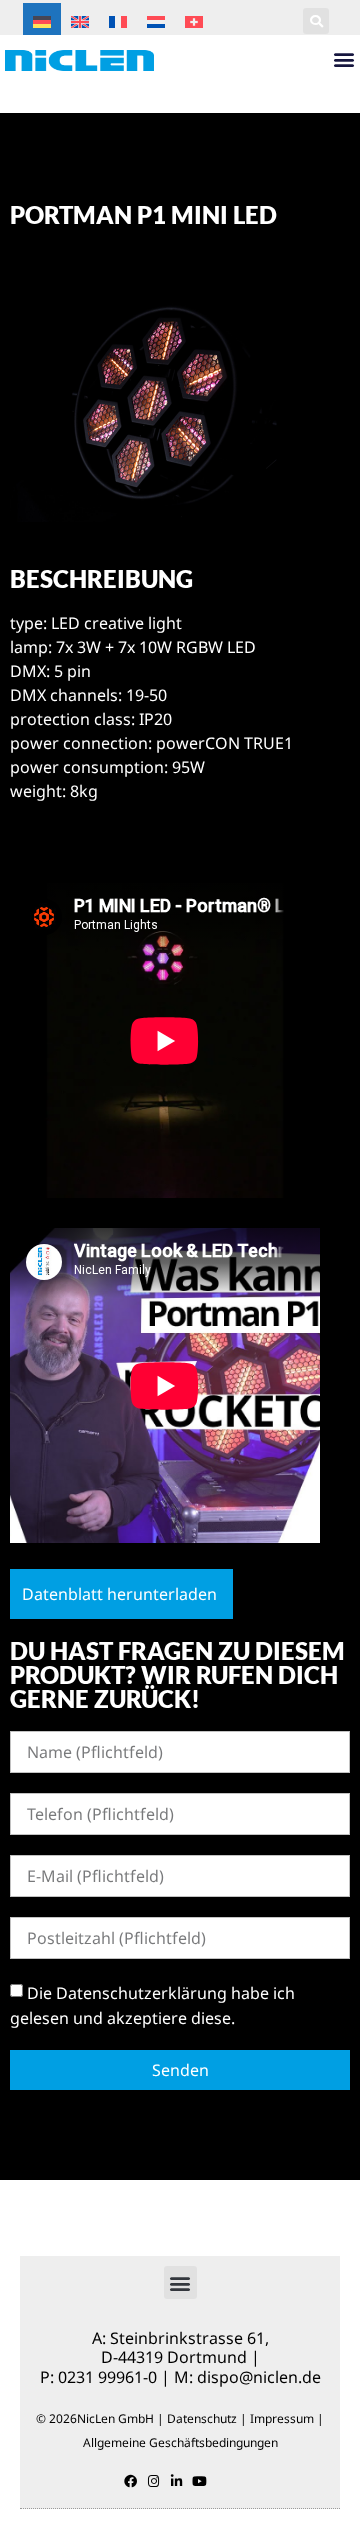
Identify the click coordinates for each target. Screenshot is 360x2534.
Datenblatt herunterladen (119, 1594)
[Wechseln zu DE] (42, 20)
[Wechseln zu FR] (118, 20)
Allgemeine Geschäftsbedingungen (180, 2442)
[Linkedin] (176, 2481)
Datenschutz (202, 2418)
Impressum (282, 2418)
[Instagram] (153, 2481)
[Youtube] (199, 2481)
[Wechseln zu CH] (194, 20)
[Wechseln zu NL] (156, 20)
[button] (316, 21)
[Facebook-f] (130, 2481)
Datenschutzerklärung (141, 1992)
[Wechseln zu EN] (80, 20)
